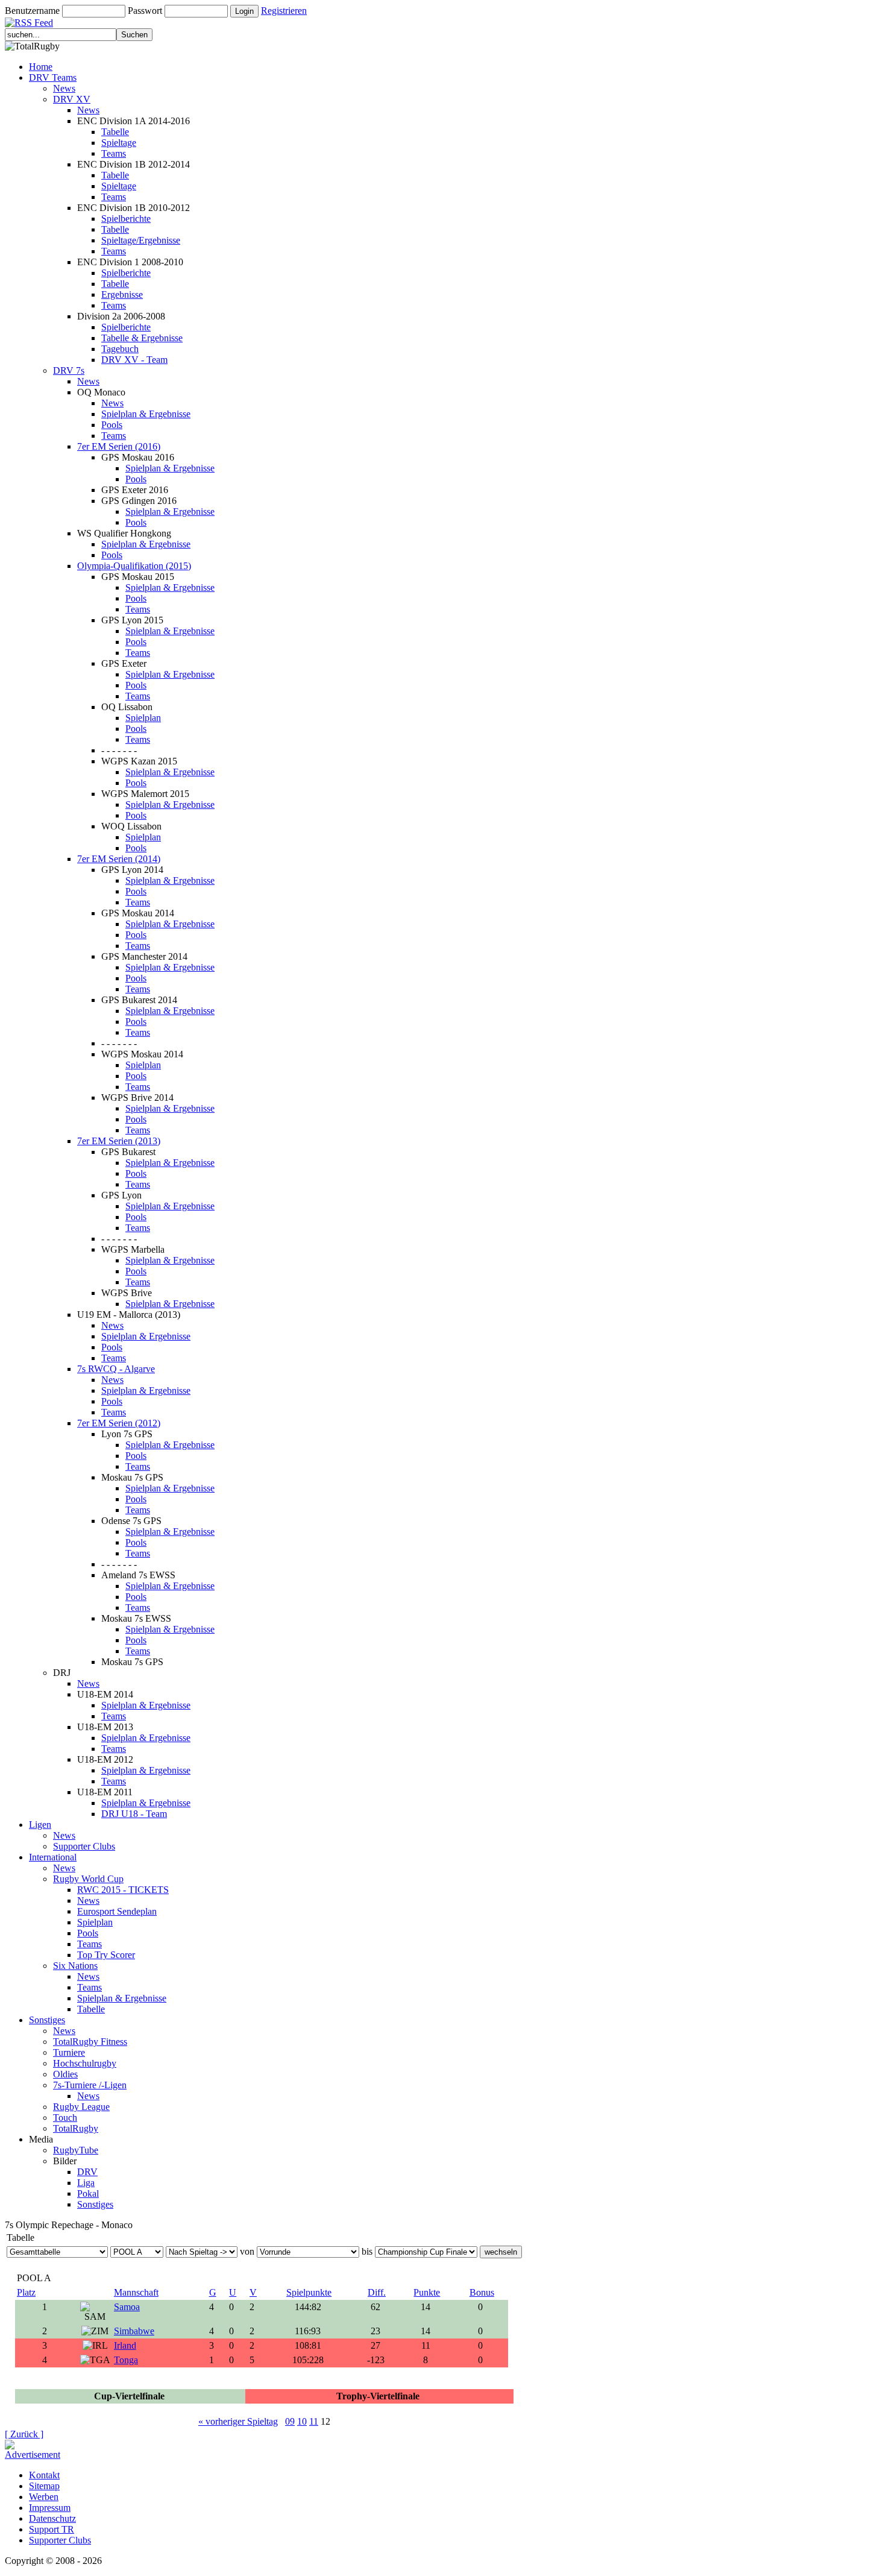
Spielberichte (126, 219)
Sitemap (44, 2486)
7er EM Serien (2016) (119, 446)
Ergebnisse (122, 294)
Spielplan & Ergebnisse (146, 414)
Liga (86, 2183)
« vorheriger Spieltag (238, 2421)
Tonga (126, 2360)
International (53, 1857)
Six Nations (75, 1966)
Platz (26, 2292)
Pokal (88, 2193)
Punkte (427, 2292)
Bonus (482, 2292)
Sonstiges (47, 2020)
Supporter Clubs (84, 1846)
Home (41, 67)
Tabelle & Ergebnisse (142, 338)
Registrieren (284, 11)
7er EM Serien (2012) (119, 1423)
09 (290, 2421)
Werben (44, 2497)
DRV (87, 2172)
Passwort (145, 11)
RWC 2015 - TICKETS (123, 1890)
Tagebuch (120, 349)
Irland (125, 2345)
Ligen (40, 1825)
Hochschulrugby (85, 2063)
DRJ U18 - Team (134, 1814)
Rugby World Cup (88, 1879)
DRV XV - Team (134, 360)
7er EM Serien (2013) (119, 1141)
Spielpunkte (309, 2292)
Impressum (50, 2508)
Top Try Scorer (106, 1955)
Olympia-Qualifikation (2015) (134, 566)
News (64, 88)
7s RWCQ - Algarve (116, 1369)
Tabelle (115, 132)
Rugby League (81, 2107)
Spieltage (119, 143)
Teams (114, 153)
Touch (65, 2118)
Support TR (52, 2529)
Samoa (127, 2307)
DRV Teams (53, 77)
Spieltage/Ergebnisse (141, 240)
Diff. (377, 2292)
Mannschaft (136, 2292)
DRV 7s (69, 370)
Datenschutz (52, 2518)
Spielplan (143, 718)
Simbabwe (134, 2331)
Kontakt (44, 2475)
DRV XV (72, 99)
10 (302, 2421)
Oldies (65, 2074)
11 (314, 2421)
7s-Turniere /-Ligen (90, 2085)
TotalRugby (76, 2128)
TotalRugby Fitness (90, 2042)
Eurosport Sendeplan (117, 1911)
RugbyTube (76, 2150)
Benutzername (32, 11)
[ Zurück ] (24, 2434)
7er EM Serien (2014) (119, 859)
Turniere (69, 2052)
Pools (112, 425)
